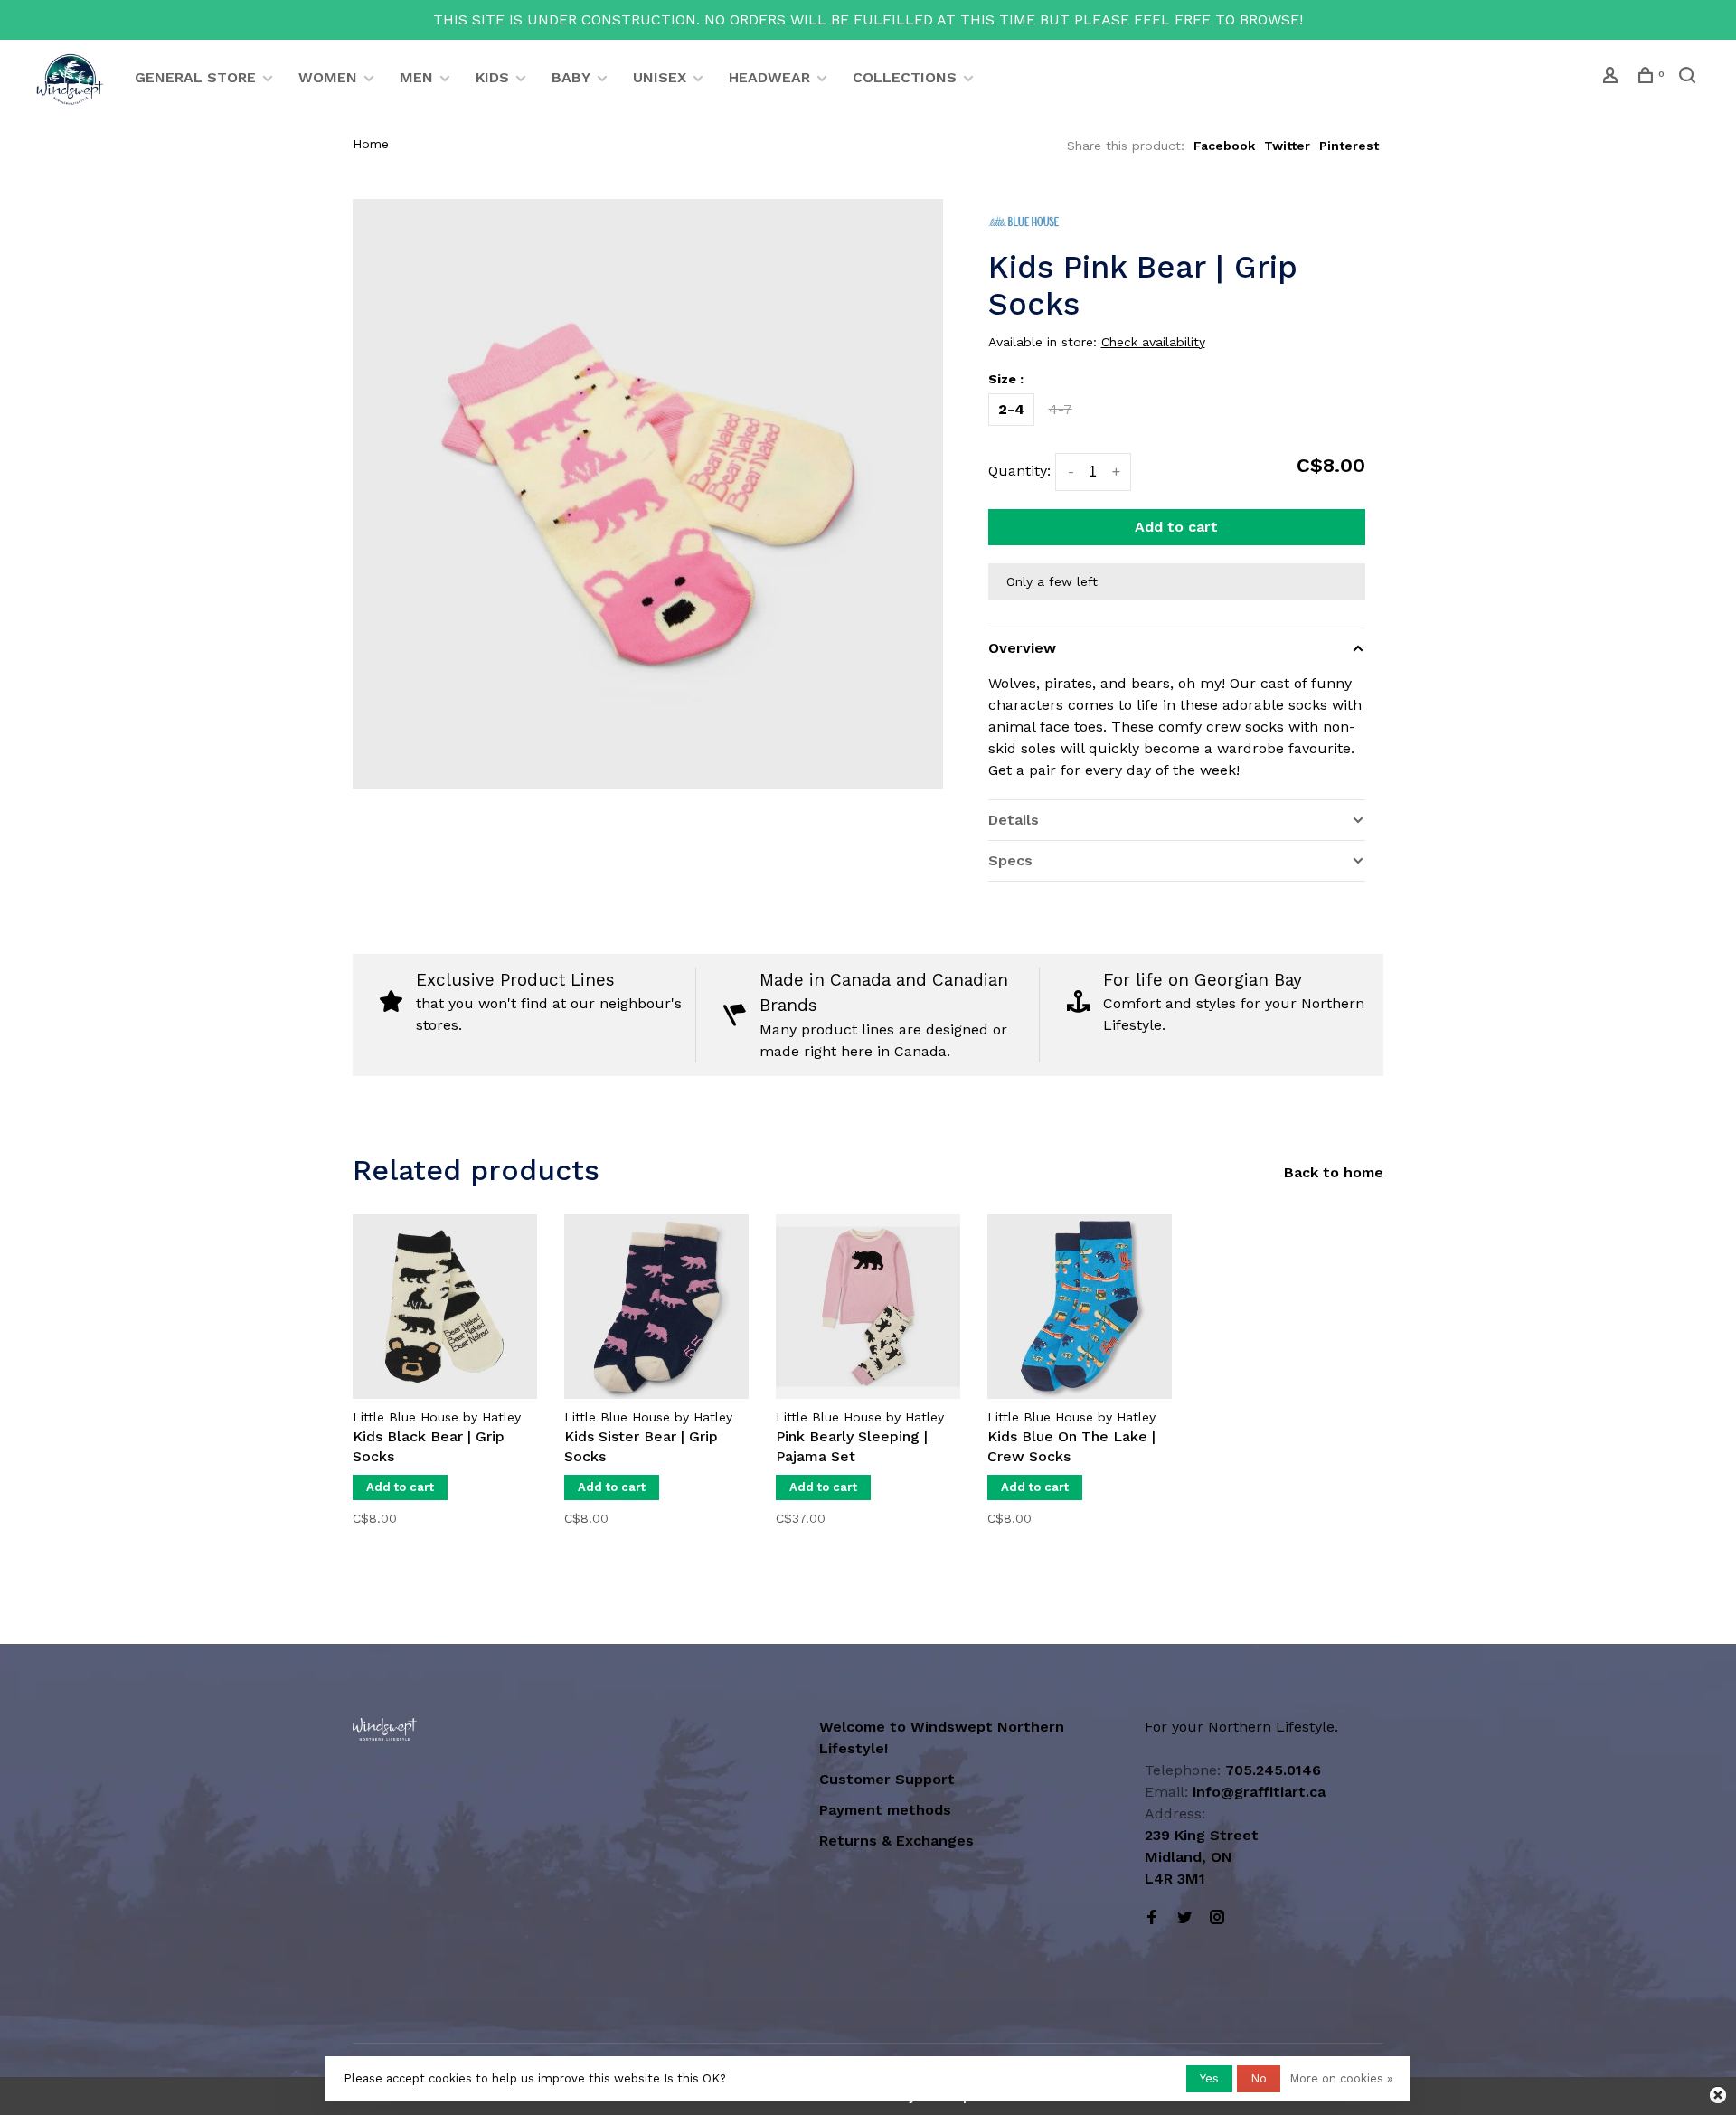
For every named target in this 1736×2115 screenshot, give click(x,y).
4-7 (1061, 409)
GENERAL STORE (195, 77)
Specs (1010, 860)
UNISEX (660, 77)
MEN (416, 77)
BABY (571, 77)
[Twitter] (1184, 1918)
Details (1014, 820)
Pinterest (1349, 146)
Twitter (1287, 146)
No (1259, 2078)
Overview (1022, 648)
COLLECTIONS (905, 77)
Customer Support (887, 1779)
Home (371, 144)
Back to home (1334, 1172)
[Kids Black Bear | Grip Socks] (445, 1307)
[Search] (1689, 78)
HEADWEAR (769, 77)
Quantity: (1019, 471)
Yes (1209, 2078)
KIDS (492, 77)
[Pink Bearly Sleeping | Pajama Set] (868, 1307)
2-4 (1011, 409)
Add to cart (1176, 527)
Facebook (1224, 146)
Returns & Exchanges (896, 1841)
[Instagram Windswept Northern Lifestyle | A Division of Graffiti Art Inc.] (1217, 1918)
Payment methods (885, 1810)
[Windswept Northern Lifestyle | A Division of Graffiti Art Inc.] (385, 1729)
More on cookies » (1341, 2078)
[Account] (1613, 78)
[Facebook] (1152, 1918)
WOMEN (328, 77)
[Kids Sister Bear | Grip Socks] (656, 1307)
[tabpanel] (445, 1384)
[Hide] (1718, 2095)
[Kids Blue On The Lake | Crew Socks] (1080, 1307)
